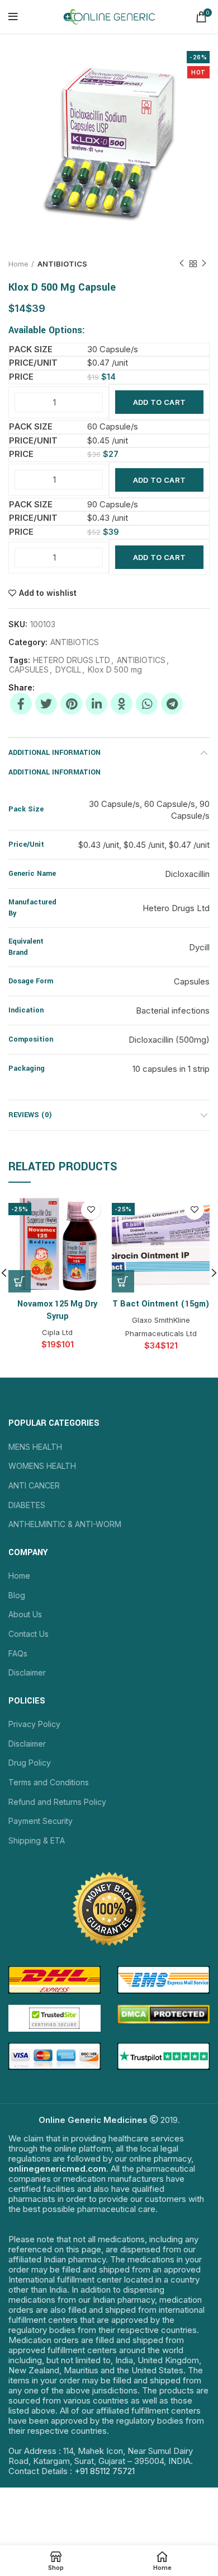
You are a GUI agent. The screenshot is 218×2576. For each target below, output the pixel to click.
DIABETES (27, 1505)
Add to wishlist (48, 593)
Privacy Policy (34, 1724)
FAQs (18, 1653)
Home (18, 264)
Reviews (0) (30, 1115)
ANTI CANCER (34, 1485)
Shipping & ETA (37, 1840)
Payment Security (41, 1821)
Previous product (182, 264)
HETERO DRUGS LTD (72, 660)
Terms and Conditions (49, 1782)
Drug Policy (30, 1763)
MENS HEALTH (35, 1447)
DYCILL (68, 670)
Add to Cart (159, 402)
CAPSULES (29, 670)
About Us (25, 1614)
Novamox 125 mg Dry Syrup (57, 1310)
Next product (204, 264)
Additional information (54, 753)
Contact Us (29, 1634)
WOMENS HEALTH (42, 1466)
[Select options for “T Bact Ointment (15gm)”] (123, 1281)
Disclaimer (27, 1672)
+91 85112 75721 (105, 2471)
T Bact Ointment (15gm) (161, 1304)
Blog (17, 1595)
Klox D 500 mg (115, 670)
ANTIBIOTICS (62, 264)
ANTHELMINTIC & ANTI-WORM (65, 1524)
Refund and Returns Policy (57, 1802)
